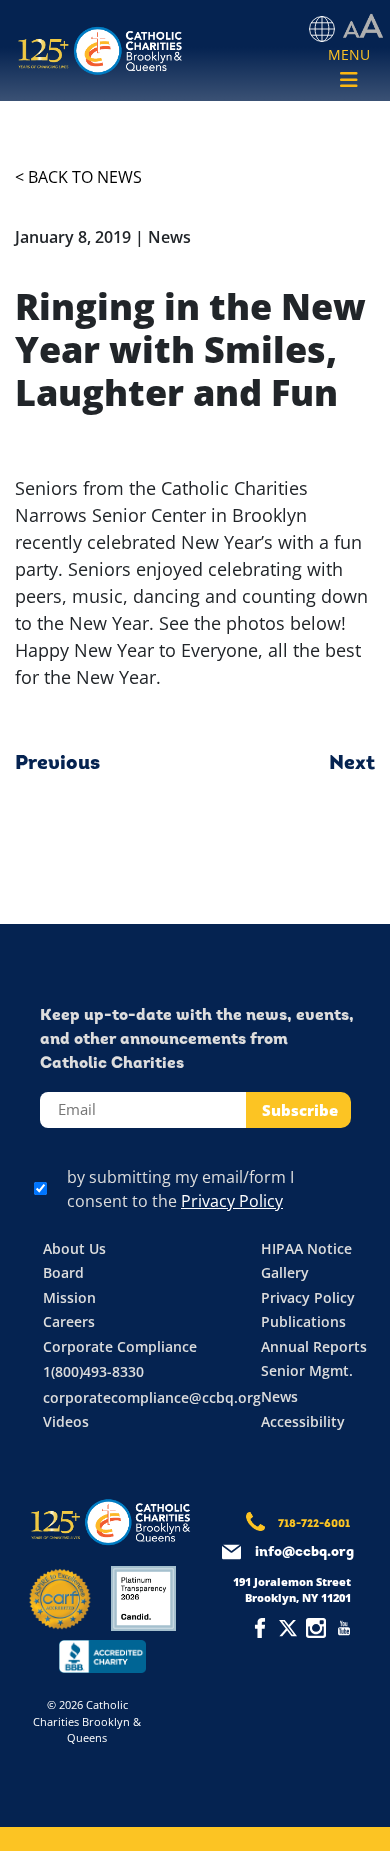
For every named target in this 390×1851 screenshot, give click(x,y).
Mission (69, 1297)
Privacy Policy (232, 1201)
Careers (69, 1321)
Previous (57, 764)
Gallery (285, 1272)
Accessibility (303, 1421)
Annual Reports (314, 1346)
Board (63, 1272)
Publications (303, 1321)
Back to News (85, 177)
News (279, 1396)
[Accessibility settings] (363, 27)
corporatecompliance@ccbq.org (152, 1397)
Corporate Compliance (120, 1346)
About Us (74, 1248)
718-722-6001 (314, 1524)
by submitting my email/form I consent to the (180, 1189)
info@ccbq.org (304, 1552)
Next (352, 764)
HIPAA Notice (306, 1248)
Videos (66, 1421)
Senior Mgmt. (307, 1370)
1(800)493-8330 (93, 1371)
